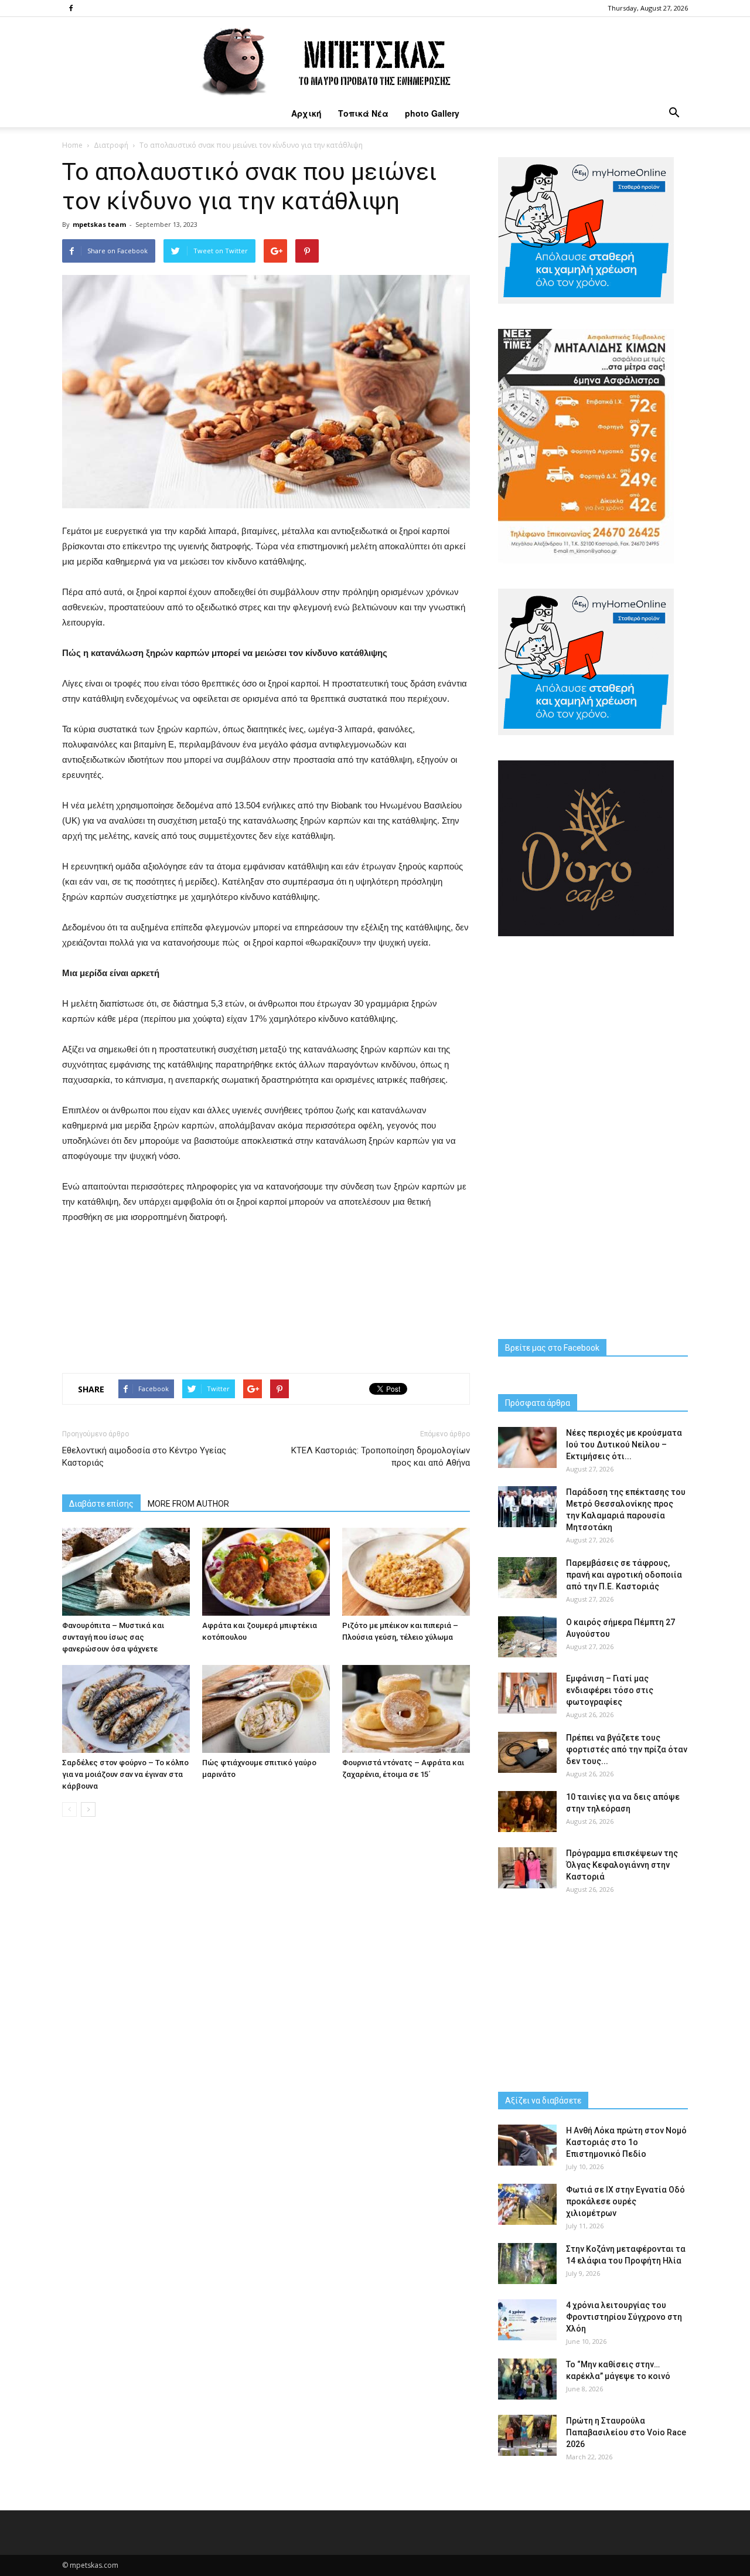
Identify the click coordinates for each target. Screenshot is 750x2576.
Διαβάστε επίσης (101, 1504)
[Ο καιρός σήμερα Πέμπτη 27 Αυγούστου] (527, 1637)
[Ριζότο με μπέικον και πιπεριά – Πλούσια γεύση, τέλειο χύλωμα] (406, 1572)
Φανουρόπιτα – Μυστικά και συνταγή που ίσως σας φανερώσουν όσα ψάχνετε (113, 1637)
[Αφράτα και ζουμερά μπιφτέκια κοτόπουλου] (266, 1572)
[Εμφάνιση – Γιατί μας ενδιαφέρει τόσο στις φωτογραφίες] (527, 1693)
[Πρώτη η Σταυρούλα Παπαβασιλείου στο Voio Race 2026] (527, 2435)
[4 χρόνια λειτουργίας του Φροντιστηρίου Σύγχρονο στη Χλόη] (527, 2320)
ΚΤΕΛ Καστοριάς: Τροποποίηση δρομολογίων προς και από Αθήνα (381, 1457)
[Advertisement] (266, 1296)
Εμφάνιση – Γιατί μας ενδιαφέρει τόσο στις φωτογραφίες (610, 1690)
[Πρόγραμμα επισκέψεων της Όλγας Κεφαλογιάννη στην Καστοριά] (527, 1868)
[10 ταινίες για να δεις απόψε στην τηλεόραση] (527, 1812)
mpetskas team (99, 224)
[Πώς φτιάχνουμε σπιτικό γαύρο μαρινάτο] (266, 1709)
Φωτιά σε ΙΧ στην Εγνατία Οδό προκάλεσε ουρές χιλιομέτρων (625, 2201)
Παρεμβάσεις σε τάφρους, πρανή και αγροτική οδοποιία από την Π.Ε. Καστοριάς (624, 1575)
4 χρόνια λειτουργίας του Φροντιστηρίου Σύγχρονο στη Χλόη (624, 2317)
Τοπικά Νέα (363, 113)
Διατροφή (111, 145)
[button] (674, 113)
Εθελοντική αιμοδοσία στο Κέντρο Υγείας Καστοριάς (144, 1457)
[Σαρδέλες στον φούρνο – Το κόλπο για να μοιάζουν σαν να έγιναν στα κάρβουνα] (126, 1709)
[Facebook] (71, 8)
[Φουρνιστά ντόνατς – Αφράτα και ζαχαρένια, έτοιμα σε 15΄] (406, 1709)
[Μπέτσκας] (375, 58)
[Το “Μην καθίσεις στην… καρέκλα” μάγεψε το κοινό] (527, 2379)
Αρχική (306, 113)
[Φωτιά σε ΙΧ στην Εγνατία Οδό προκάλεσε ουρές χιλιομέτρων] (527, 2204)
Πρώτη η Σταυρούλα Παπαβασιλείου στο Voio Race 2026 (626, 2432)
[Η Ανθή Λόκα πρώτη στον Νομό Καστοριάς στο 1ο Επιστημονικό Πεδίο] (527, 2145)
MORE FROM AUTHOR (188, 1504)
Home (72, 145)
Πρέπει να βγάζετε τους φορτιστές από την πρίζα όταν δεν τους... (627, 1749)
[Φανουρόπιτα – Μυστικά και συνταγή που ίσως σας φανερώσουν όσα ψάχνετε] (126, 1572)
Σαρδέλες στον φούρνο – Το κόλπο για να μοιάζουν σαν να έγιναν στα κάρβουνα (125, 1774)
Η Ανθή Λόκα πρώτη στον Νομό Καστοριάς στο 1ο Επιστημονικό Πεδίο (626, 2142)
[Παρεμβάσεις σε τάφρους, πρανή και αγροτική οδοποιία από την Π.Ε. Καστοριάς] (527, 1578)
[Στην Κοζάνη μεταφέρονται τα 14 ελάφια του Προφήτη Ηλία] (527, 2264)
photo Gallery (432, 113)
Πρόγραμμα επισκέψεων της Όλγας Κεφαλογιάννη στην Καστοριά (622, 1865)
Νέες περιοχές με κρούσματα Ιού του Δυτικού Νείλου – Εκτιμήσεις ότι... (624, 1445)
